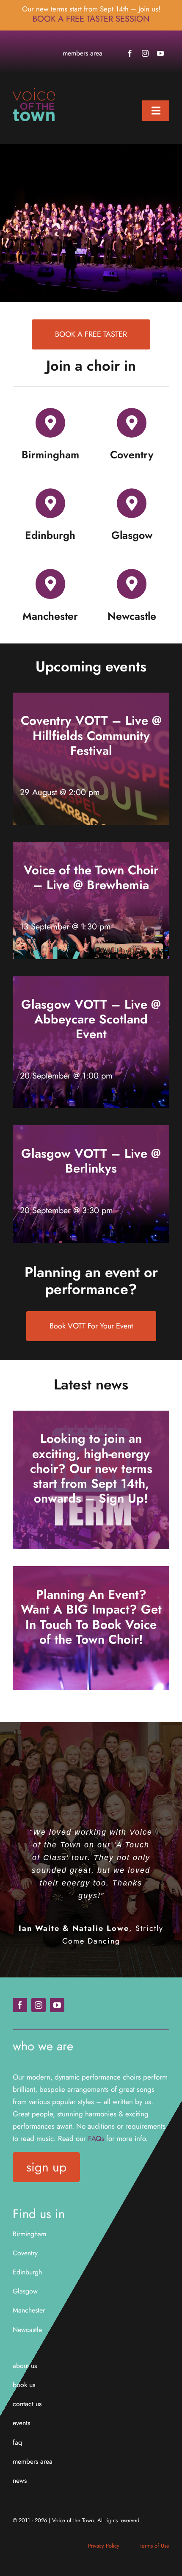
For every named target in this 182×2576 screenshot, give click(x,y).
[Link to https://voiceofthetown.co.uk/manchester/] (50, 584)
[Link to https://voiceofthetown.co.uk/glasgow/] (132, 503)
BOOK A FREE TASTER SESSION (91, 19)
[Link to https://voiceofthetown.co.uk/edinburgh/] (50, 503)
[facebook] (130, 53)
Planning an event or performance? (91, 1281)
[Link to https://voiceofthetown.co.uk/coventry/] (132, 423)
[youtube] (160, 53)
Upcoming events (91, 667)
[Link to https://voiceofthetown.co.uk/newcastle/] (132, 584)
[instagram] (145, 53)
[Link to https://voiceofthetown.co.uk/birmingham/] (50, 423)
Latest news (91, 1385)
